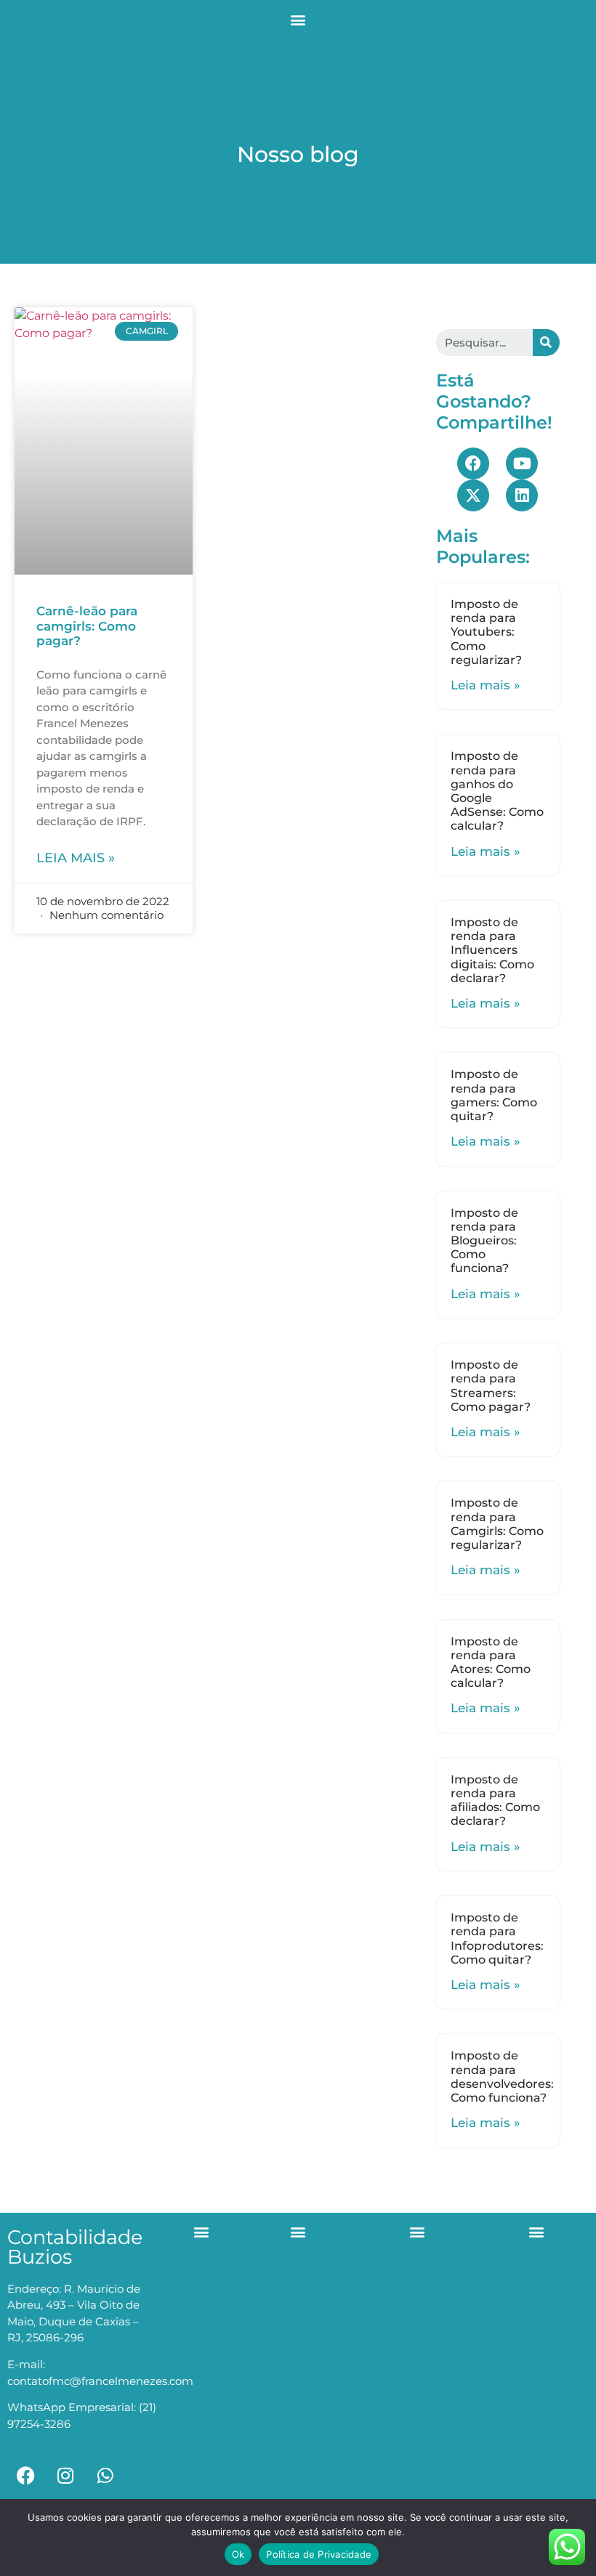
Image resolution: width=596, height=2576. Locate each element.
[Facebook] (473, 463)
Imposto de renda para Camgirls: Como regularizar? (497, 1524)
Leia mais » (76, 858)
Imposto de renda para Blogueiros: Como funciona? (484, 1241)
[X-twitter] (473, 495)
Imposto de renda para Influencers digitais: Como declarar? (492, 950)
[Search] (546, 343)
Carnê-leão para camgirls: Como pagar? (87, 626)
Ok (238, 2554)
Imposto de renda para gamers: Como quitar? (494, 1095)
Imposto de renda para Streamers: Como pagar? (491, 1386)
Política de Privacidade (319, 2554)
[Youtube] (522, 463)
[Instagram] (65, 2476)
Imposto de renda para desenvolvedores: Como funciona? (502, 2077)
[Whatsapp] (105, 2476)
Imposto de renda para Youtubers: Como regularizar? (486, 632)
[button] (298, 19)
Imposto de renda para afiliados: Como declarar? (495, 1801)
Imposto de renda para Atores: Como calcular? (491, 1662)
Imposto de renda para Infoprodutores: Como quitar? (497, 1939)
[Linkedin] (522, 495)
